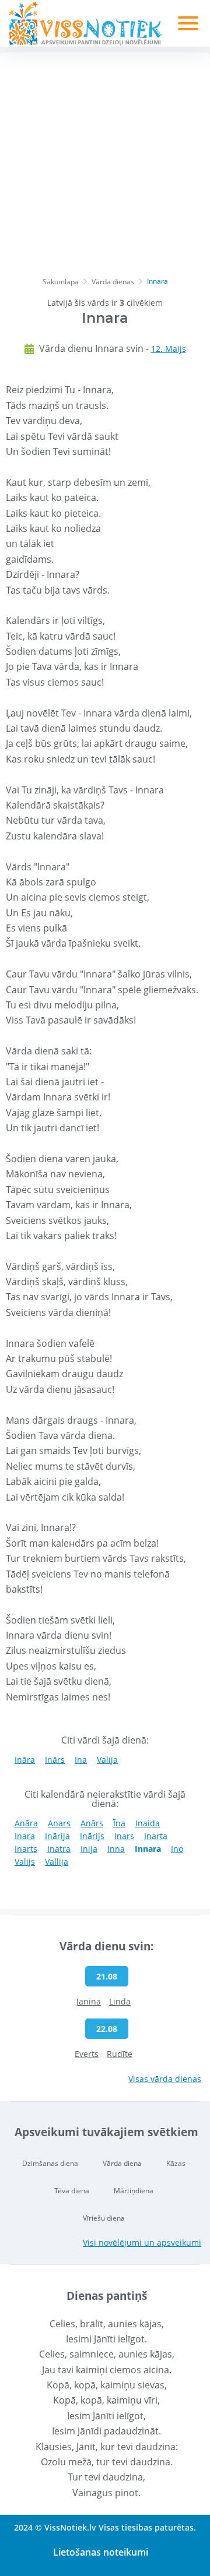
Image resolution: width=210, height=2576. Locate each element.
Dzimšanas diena (50, 2163)
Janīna (89, 2001)
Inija (89, 1849)
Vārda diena (122, 2163)
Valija (107, 1760)
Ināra (25, 1760)
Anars (59, 1823)
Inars (124, 1836)
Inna (116, 1849)
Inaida (148, 1823)
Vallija (57, 1862)
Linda (120, 2001)
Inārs (55, 1760)
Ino (177, 1849)
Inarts (26, 1849)
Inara (25, 1836)
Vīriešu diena (104, 2218)
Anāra (26, 1823)
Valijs (25, 1862)
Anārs (92, 1823)
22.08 (107, 2029)
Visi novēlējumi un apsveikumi (142, 2242)
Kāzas (176, 2163)
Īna (119, 1823)
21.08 (107, 1976)
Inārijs (92, 1836)
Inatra (59, 1849)
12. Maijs (169, 349)
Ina (81, 1760)
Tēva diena (72, 2191)
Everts (87, 2054)
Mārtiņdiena (134, 2191)
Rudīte (120, 2054)
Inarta (156, 1836)
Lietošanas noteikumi (101, 2552)
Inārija (57, 1836)
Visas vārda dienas (165, 2079)
